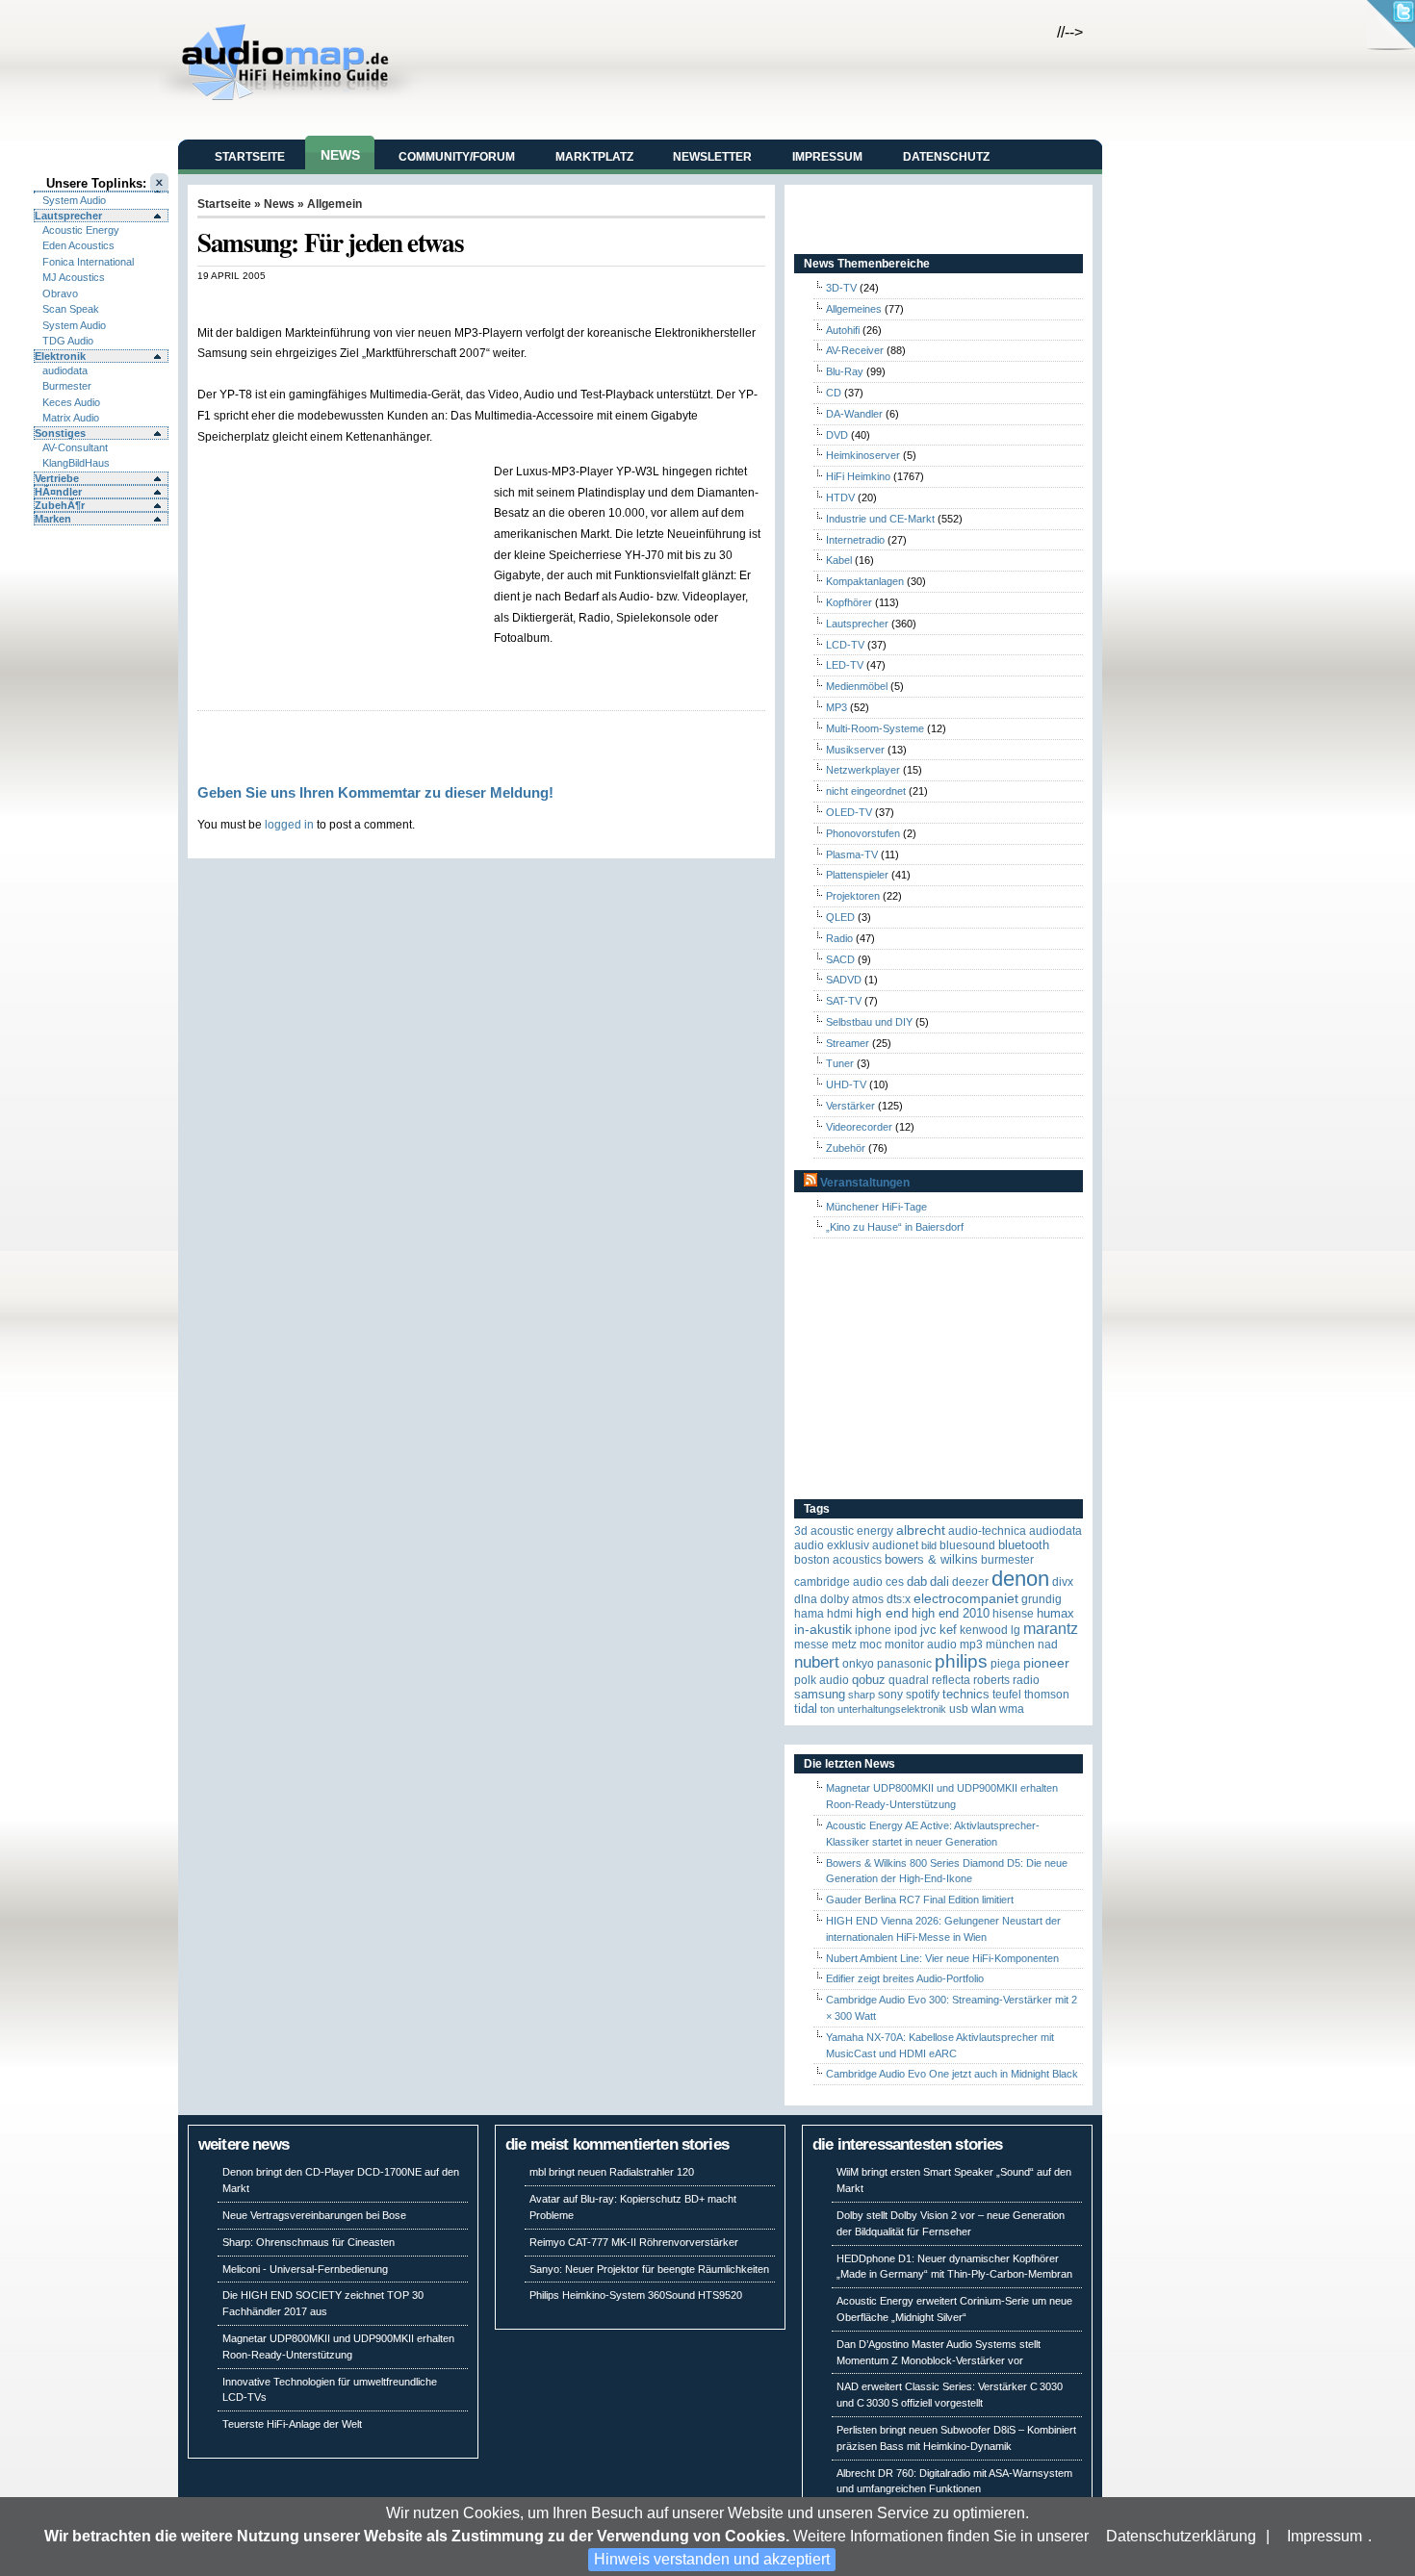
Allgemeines (854, 309)
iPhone (873, 1630)
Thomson (1047, 1695)
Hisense (1013, 1614)
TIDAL (806, 1709)
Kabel (839, 560)
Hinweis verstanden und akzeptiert (712, 2559)
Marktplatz (594, 157)
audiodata (65, 370)
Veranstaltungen (865, 1183)
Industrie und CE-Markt (880, 519)
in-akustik (823, 1630)
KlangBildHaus (76, 463)
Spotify (923, 1695)
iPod (906, 1630)
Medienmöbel (857, 686)
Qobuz (869, 1680)
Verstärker (850, 1106)
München (1010, 1645)
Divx (1063, 1582)
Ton (827, 1709)
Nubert (817, 1662)
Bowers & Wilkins (931, 1559)
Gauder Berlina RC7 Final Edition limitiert (920, 1900)
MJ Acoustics (74, 277)
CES (895, 1582)
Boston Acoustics (838, 1560)
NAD (1048, 1645)
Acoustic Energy (81, 230)
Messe (811, 1645)
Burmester (67, 386)
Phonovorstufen (863, 833)
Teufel (1007, 1695)
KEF (948, 1630)
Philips (961, 1661)
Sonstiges (60, 433)
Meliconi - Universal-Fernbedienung (305, 2269)
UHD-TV (846, 1084)
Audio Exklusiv (832, 1545)
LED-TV (845, 665)
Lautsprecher (68, 216)
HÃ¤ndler (58, 492)
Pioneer (1046, 1663)
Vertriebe (57, 478)
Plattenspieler (857, 875)
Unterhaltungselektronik (892, 1709)
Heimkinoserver (863, 455)
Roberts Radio (1006, 1680)
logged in (289, 824)
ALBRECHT (921, 1530)
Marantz (1051, 1629)
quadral (909, 1680)
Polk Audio (822, 1680)
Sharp (862, 1695)
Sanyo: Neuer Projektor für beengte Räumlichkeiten (649, 2269)
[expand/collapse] (101, 191)
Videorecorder (859, 1127)
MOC (871, 1645)
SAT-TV (844, 1001)
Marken (53, 519)
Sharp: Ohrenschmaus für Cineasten (309, 2242)
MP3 (836, 707)
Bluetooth (1024, 1545)
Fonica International (88, 262)
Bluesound (967, 1545)
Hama (809, 1614)
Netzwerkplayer (863, 770)
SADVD (844, 980)
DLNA (806, 1599)
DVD (837, 435)
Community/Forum (457, 157)
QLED (840, 917)
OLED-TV (849, 812)
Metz (844, 1645)
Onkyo (858, 1664)
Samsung (820, 1694)
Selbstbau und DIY (869, 1022)
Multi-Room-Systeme (875, 728)
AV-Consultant (75, 447)
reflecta (951, 1680)
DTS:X (899, 1599)
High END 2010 (951, 1613)
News (340, 155)
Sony (890, 1695)
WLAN (984, 1709)
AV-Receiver (855, 350)
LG (1016, 1630)
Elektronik (60, 356)
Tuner (840, 1063)
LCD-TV (845, 645)
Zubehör (846, 1148)
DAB (917, 1581)
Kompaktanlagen (865, 581)
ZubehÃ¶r (60, 505)
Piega (1005, 1664)
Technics (966, 1694)
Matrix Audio (71, 418)
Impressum (1325, 2536)
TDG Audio (68, 341)
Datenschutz (946, 157)
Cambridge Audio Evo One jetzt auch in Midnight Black (952, 2074)
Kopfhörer (849, 602)
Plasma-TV (852, 854)
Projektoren (853, 896)
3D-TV (841, 288)
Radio (839, 938)
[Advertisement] (423, 302)
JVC (928, 1630)
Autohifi (843, 330)
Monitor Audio (921, 1645)
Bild (929, 1545)
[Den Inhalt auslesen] (810, 1183)
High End (882, 1613)
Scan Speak (71, 309)
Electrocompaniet (966, 1599)
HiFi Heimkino (858, 476)
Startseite (250, 157)
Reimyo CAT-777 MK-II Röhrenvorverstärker (634, 2242)
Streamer (848, 1043)
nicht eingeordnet (866, 791)
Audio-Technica (987, 1531)
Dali (939, 1581)
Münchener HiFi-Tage (876, 1207)
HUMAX (1055, 1613)
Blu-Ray (845, 371)
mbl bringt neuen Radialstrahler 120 (612, 2172)
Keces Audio (71, 402)
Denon (1020, 1579)
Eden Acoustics (78, 245)
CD (834, 393)
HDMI (840, 1614)
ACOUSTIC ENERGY (852, 1531)
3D (801, 1531)
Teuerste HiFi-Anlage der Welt (292, 2424)
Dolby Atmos (852, 1599)
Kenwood (984, 1630)
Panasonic (904, 1664)
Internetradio (855, 540)
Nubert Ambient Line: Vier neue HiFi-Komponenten (942, 1958)
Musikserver (855, 750)
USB (959, 1709)
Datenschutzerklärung (1181, 2536)
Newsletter (712, 157)
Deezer (970, 1582)
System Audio (74, 200)
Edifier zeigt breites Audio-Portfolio (905, 1978)
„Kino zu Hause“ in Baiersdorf (895, 1227)
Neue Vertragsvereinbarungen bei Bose (314, 2215)
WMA (1012, 1709)
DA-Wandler (854, 414)
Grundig (1042, 1599)
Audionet (895, 1545)
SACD (840, 959)
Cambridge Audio (838, 1582)
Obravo (60, 293)
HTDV (840, 497)
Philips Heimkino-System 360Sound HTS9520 (636, 2295)
